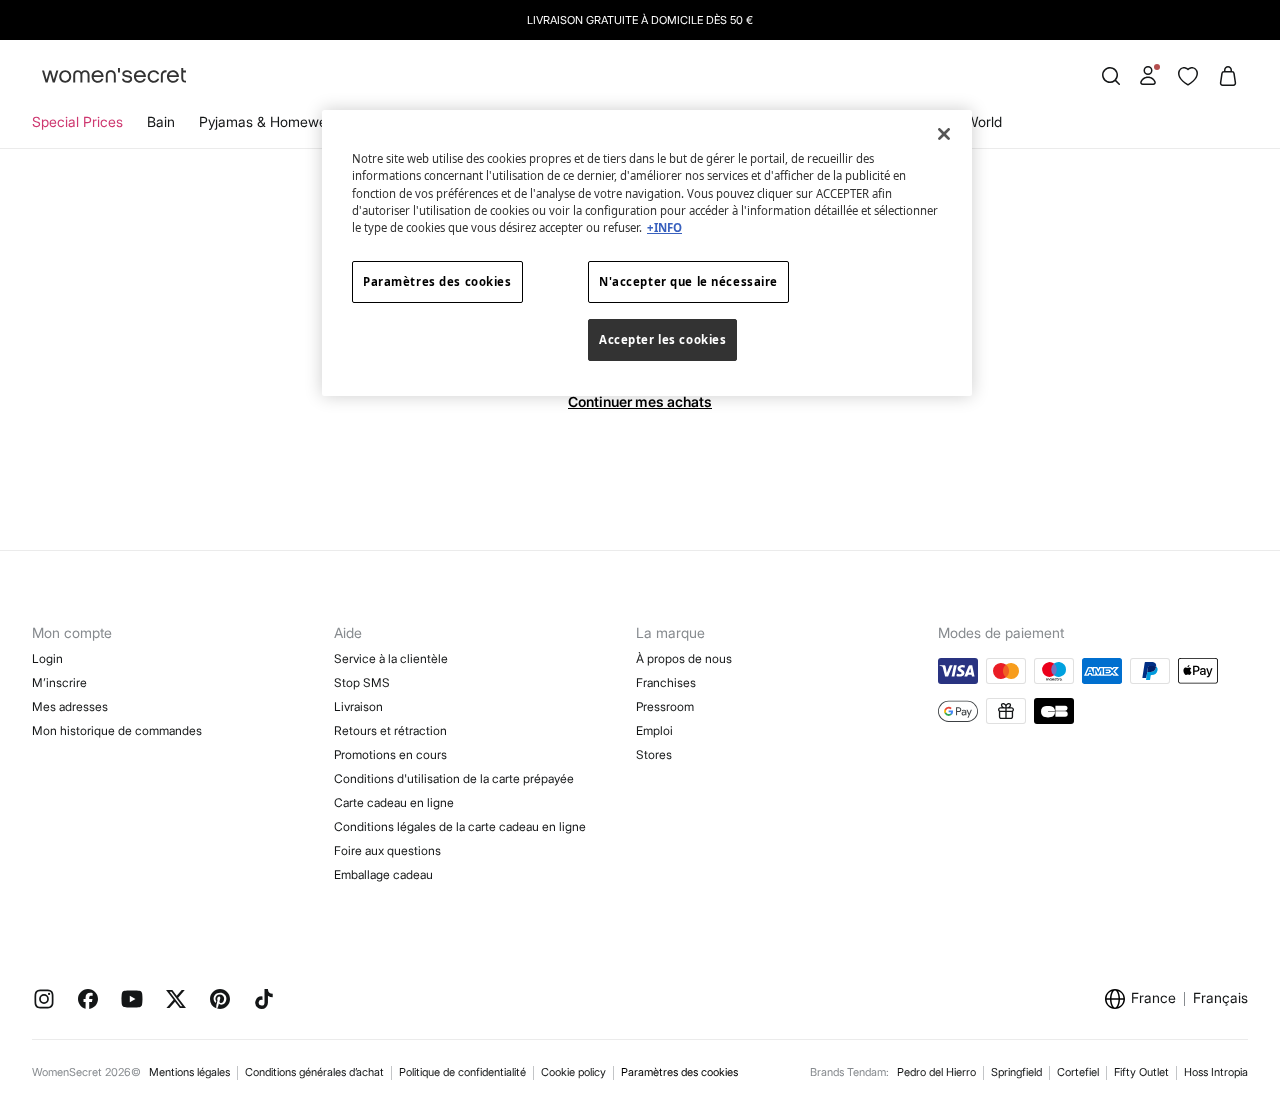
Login (47, 658)
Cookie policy (573, 1072)
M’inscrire (59, 682)
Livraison (358, 706)
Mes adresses (70, 706)
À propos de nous (684, 658)
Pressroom (665, 706)
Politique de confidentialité (462, 1072)
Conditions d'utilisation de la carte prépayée (454, 778)
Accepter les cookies (662, 339)
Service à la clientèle (391, 658)
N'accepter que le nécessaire (688, 281)
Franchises (666, 682)
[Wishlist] (1188, 76)
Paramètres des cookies (679, 1072)
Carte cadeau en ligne (394, 802)
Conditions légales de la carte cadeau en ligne (460, 826)
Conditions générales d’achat (314, 1072)
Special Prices (77, 121)
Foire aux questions (387, 850)
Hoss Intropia (1216, 1072)
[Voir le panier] (1228, 76)
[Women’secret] (114, 76)
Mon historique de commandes (117, 730)
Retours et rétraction (390, 730)
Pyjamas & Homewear (269, 121)
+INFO (664, 227)
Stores (654, 754)
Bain (161, 121)
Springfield (1016, 1072)
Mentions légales (189, 1072)
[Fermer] (944, 134)
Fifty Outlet (1141, 1072)
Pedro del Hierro (936, 1072)
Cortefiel (1078, 1072)
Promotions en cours (390, 754)
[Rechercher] (1111, 76)
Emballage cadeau (383, 874)
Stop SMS (362, 682)
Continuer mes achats (640, 401)
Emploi (654, 730)
